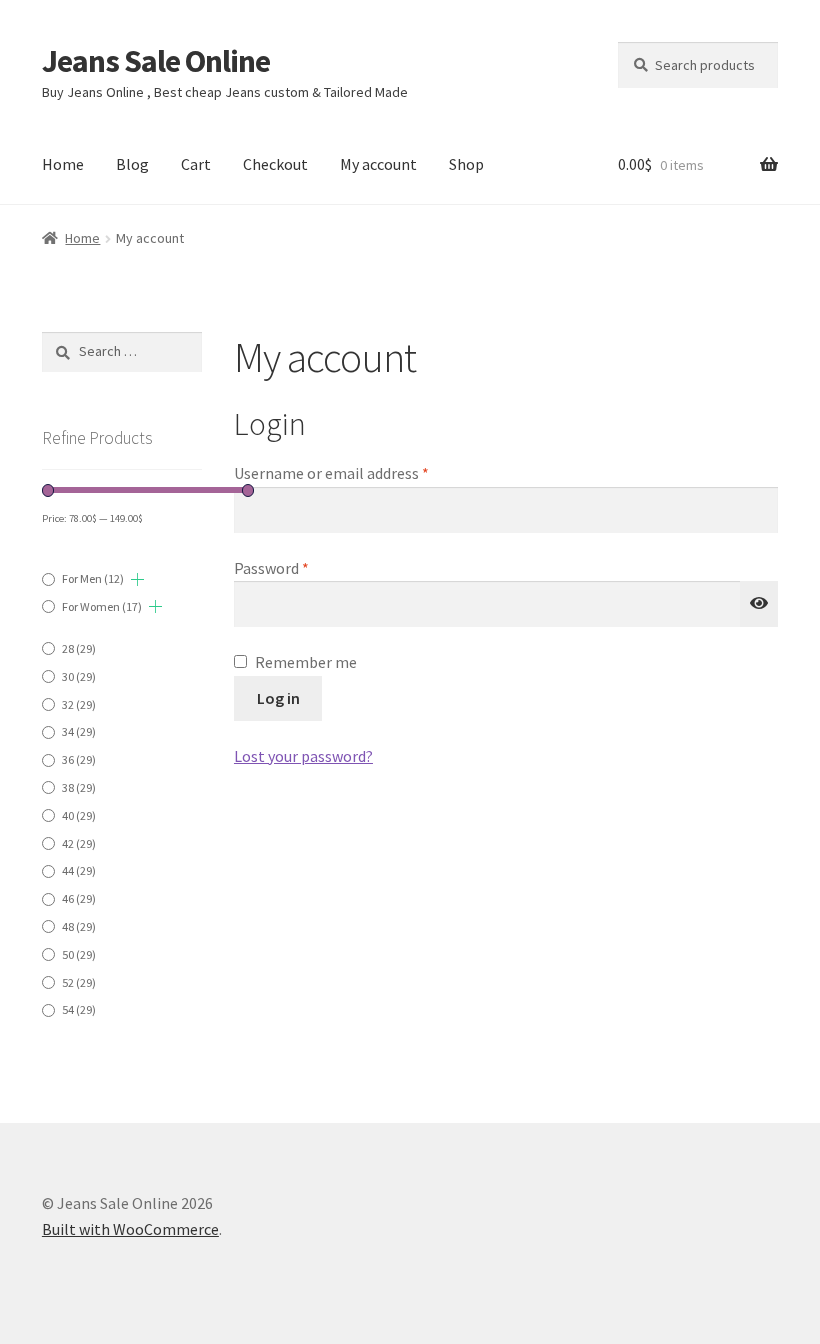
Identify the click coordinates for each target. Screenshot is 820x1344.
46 (79, 898)
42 (79, 843)
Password (301, 567)
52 (79, 982)
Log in (278, 698)
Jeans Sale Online (156, 61)
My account (378, 164)
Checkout (275, 164)
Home (63, 164)
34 (79, 731)
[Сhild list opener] (137, 579)
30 (79, 676)
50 (79, 954)
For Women (102, 606)
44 (79, 870)
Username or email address (361, 472)
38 (79, 787)
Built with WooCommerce (130, 1229)
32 (79, 704)
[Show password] (759, 604)
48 (79, 926)
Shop (466, 164)
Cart (196, 164)
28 (79, 648)
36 (79, 759)
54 (79, 1009)
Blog (132, 164)
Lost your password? (303, 756)
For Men (93, 578)
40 (79, 815)
